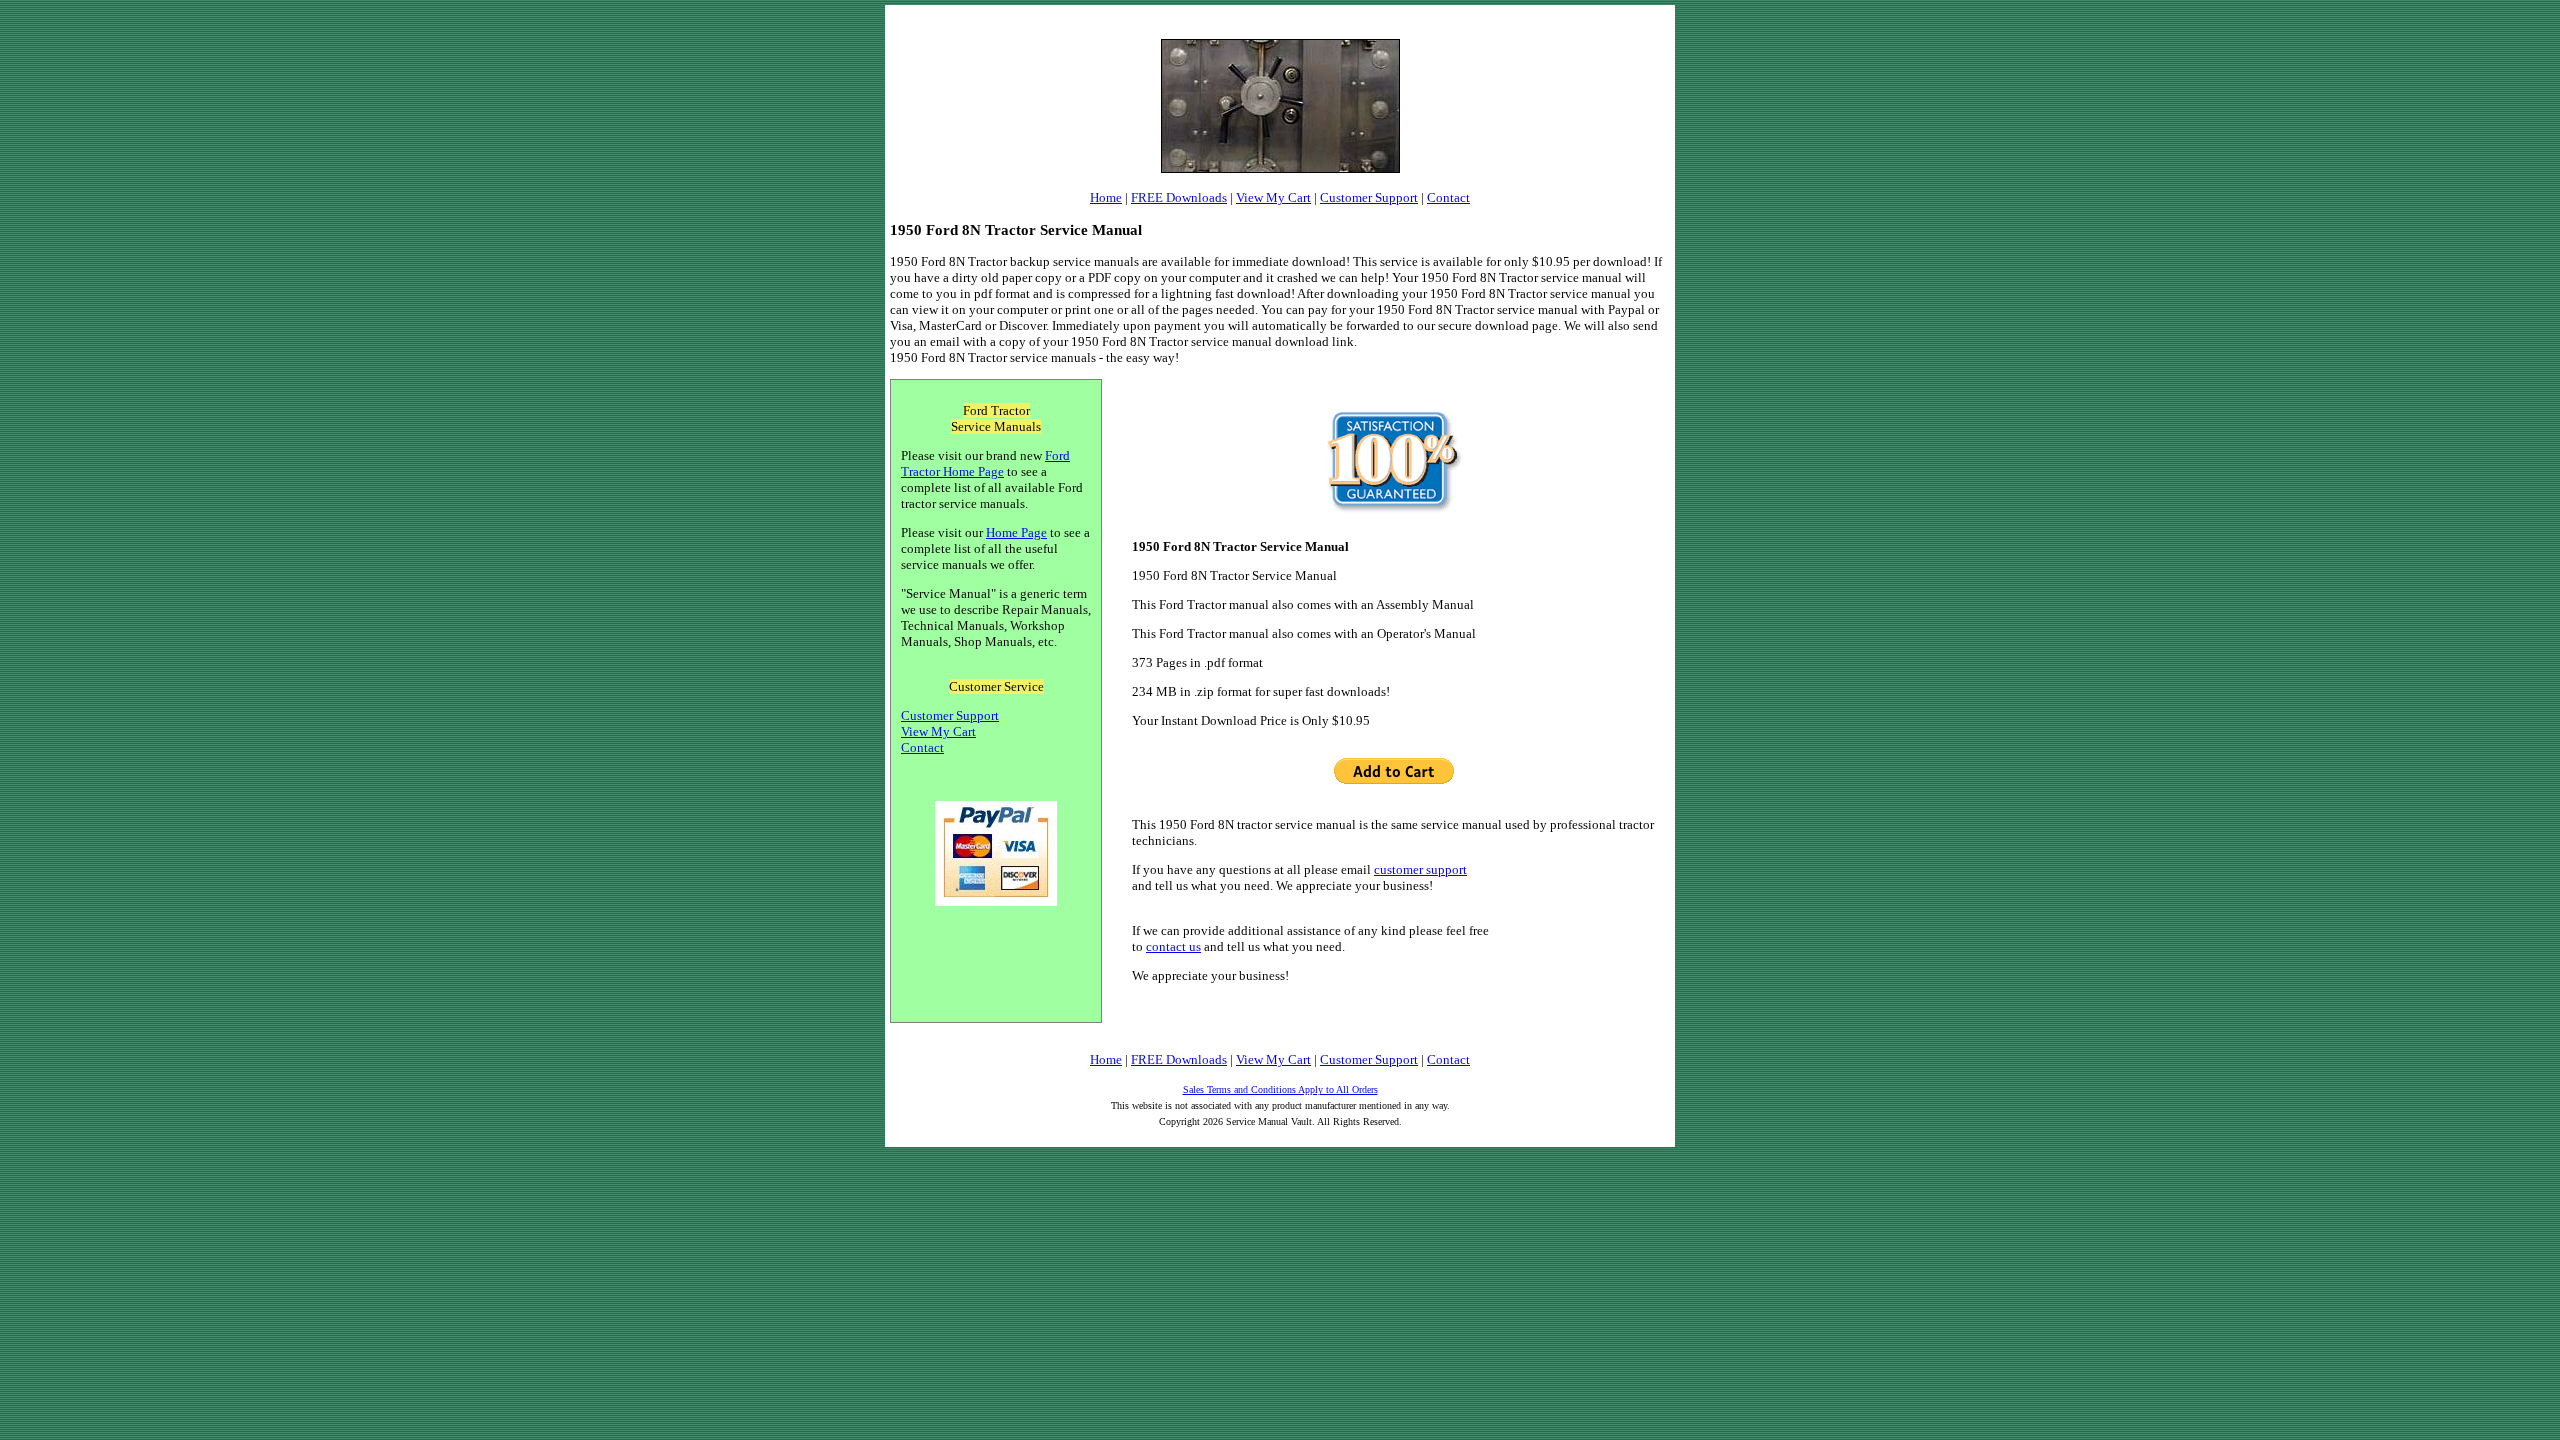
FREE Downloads (1179, 197)
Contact (1448, 197)
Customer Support (1369, 197)
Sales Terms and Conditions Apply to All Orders (1280, 1089)
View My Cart (1273, 197)
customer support (1420, 869)
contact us (1173, 946)
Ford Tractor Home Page (985, 463)
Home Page (1016, 532)
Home (1106, 197)
